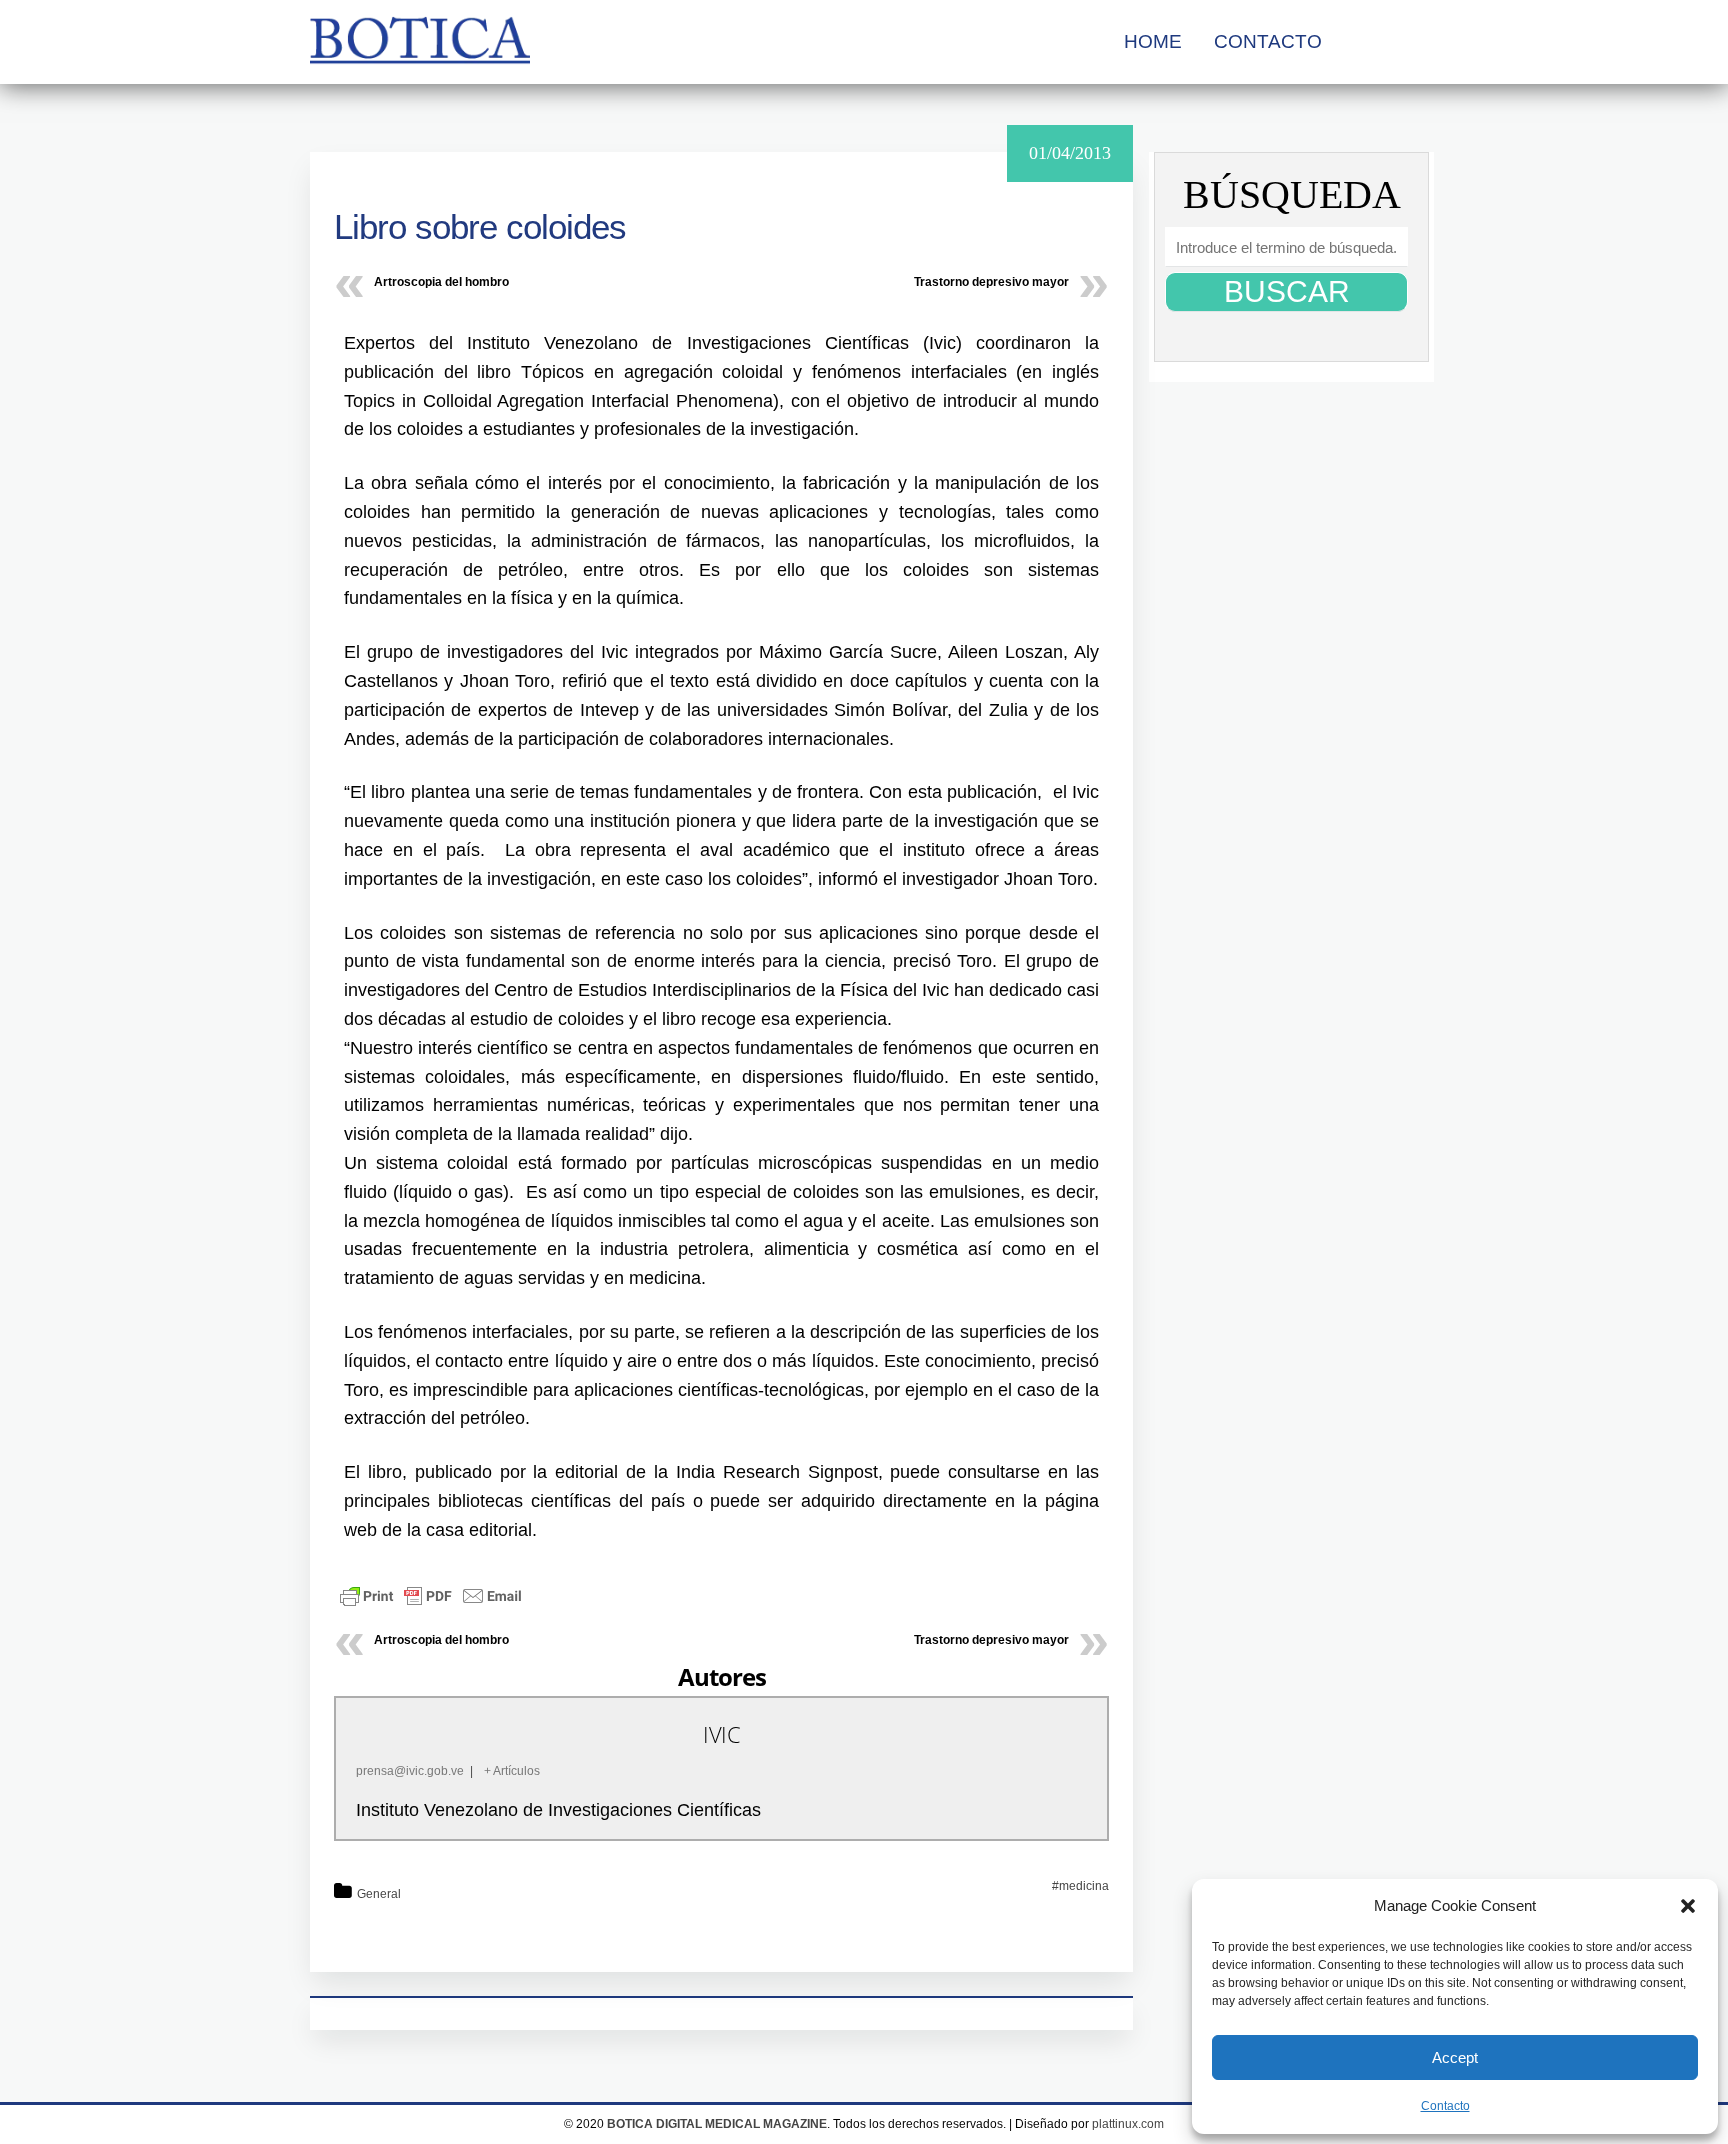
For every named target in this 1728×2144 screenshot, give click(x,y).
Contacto (1445, 2106)
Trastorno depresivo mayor (991, 282)
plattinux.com (1128, 2124)
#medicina (1080, 1886)
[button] (1688, 1906)
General (379, 1894)
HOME (1153, 41)
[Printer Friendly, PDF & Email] (431, 1595)
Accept (1455, 2057)
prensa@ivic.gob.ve (410, 1771)
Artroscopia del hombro (441, 282)
